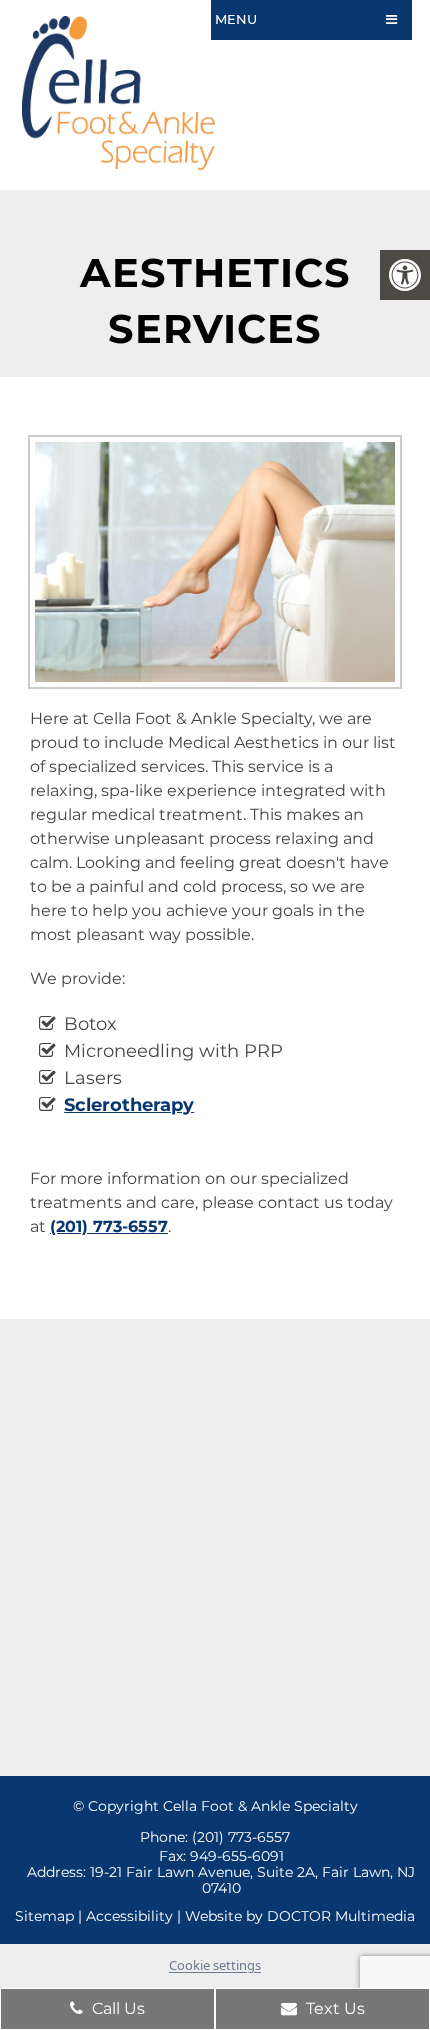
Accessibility (129, 1916)
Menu (236, 19)
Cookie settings (215, 1965)
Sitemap (44, 1916)
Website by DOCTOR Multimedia (300, 1916)
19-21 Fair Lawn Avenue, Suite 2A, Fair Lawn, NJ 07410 (252, 1880)
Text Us (333, 2008)
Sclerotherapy (129, 1105)
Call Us (116, 2008)
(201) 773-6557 (109, 1226)
